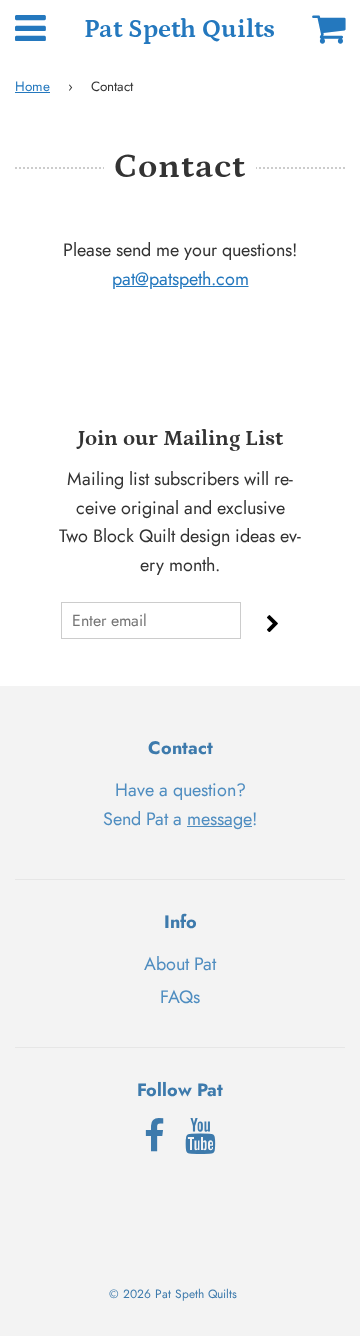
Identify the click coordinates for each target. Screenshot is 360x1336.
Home (32, 86)
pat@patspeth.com (180, 279)
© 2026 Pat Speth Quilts (173, 1294)
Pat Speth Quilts (179, 29)
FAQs (180, 997)
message (219, 819)
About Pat (180, 964)
